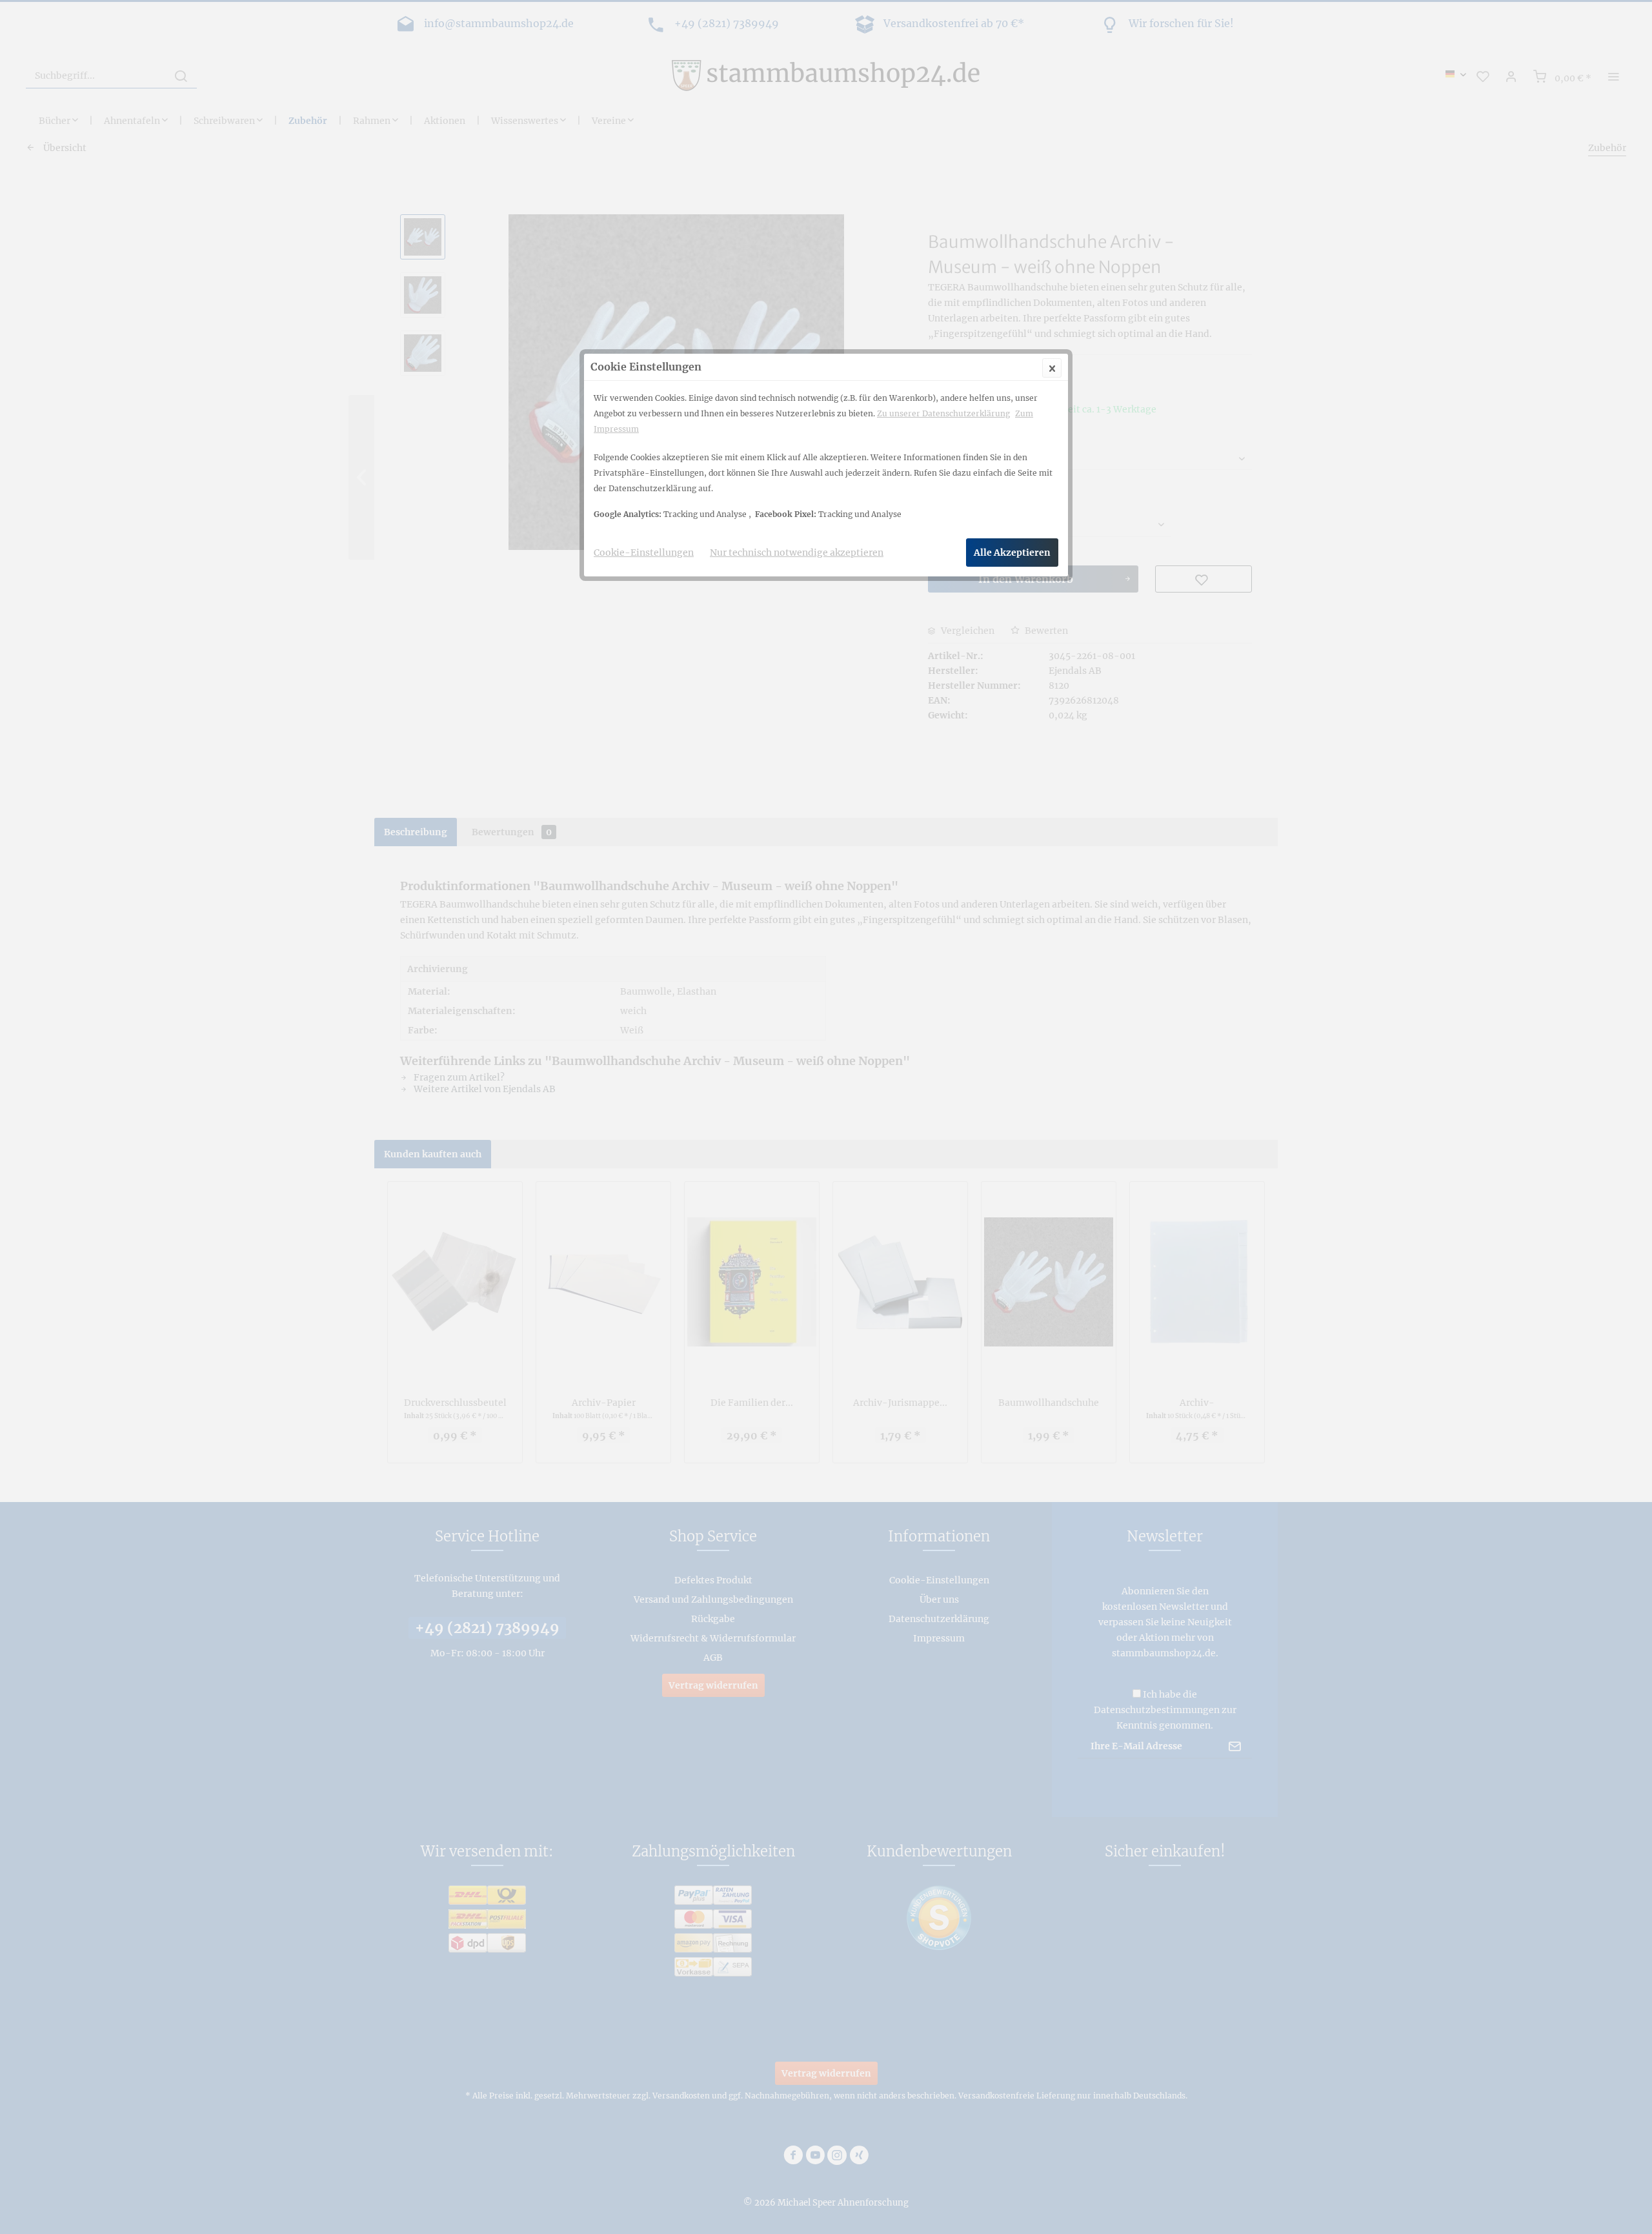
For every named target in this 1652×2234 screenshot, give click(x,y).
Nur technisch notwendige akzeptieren (797, 553)
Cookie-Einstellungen (644, 553)
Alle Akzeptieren (1012, 553)
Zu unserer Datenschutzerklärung (943, 413)
